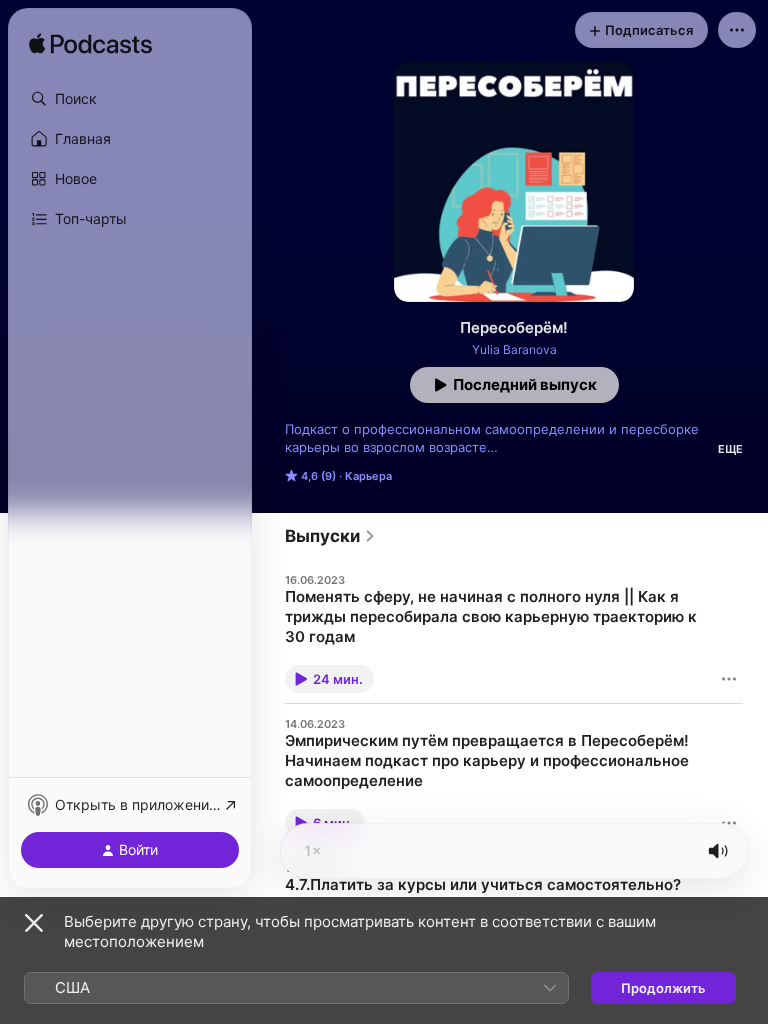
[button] (130, 99)
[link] (330, 536)
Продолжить (663, 988)
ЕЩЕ (730, 449)
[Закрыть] (34, 923)
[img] (90, 45)
